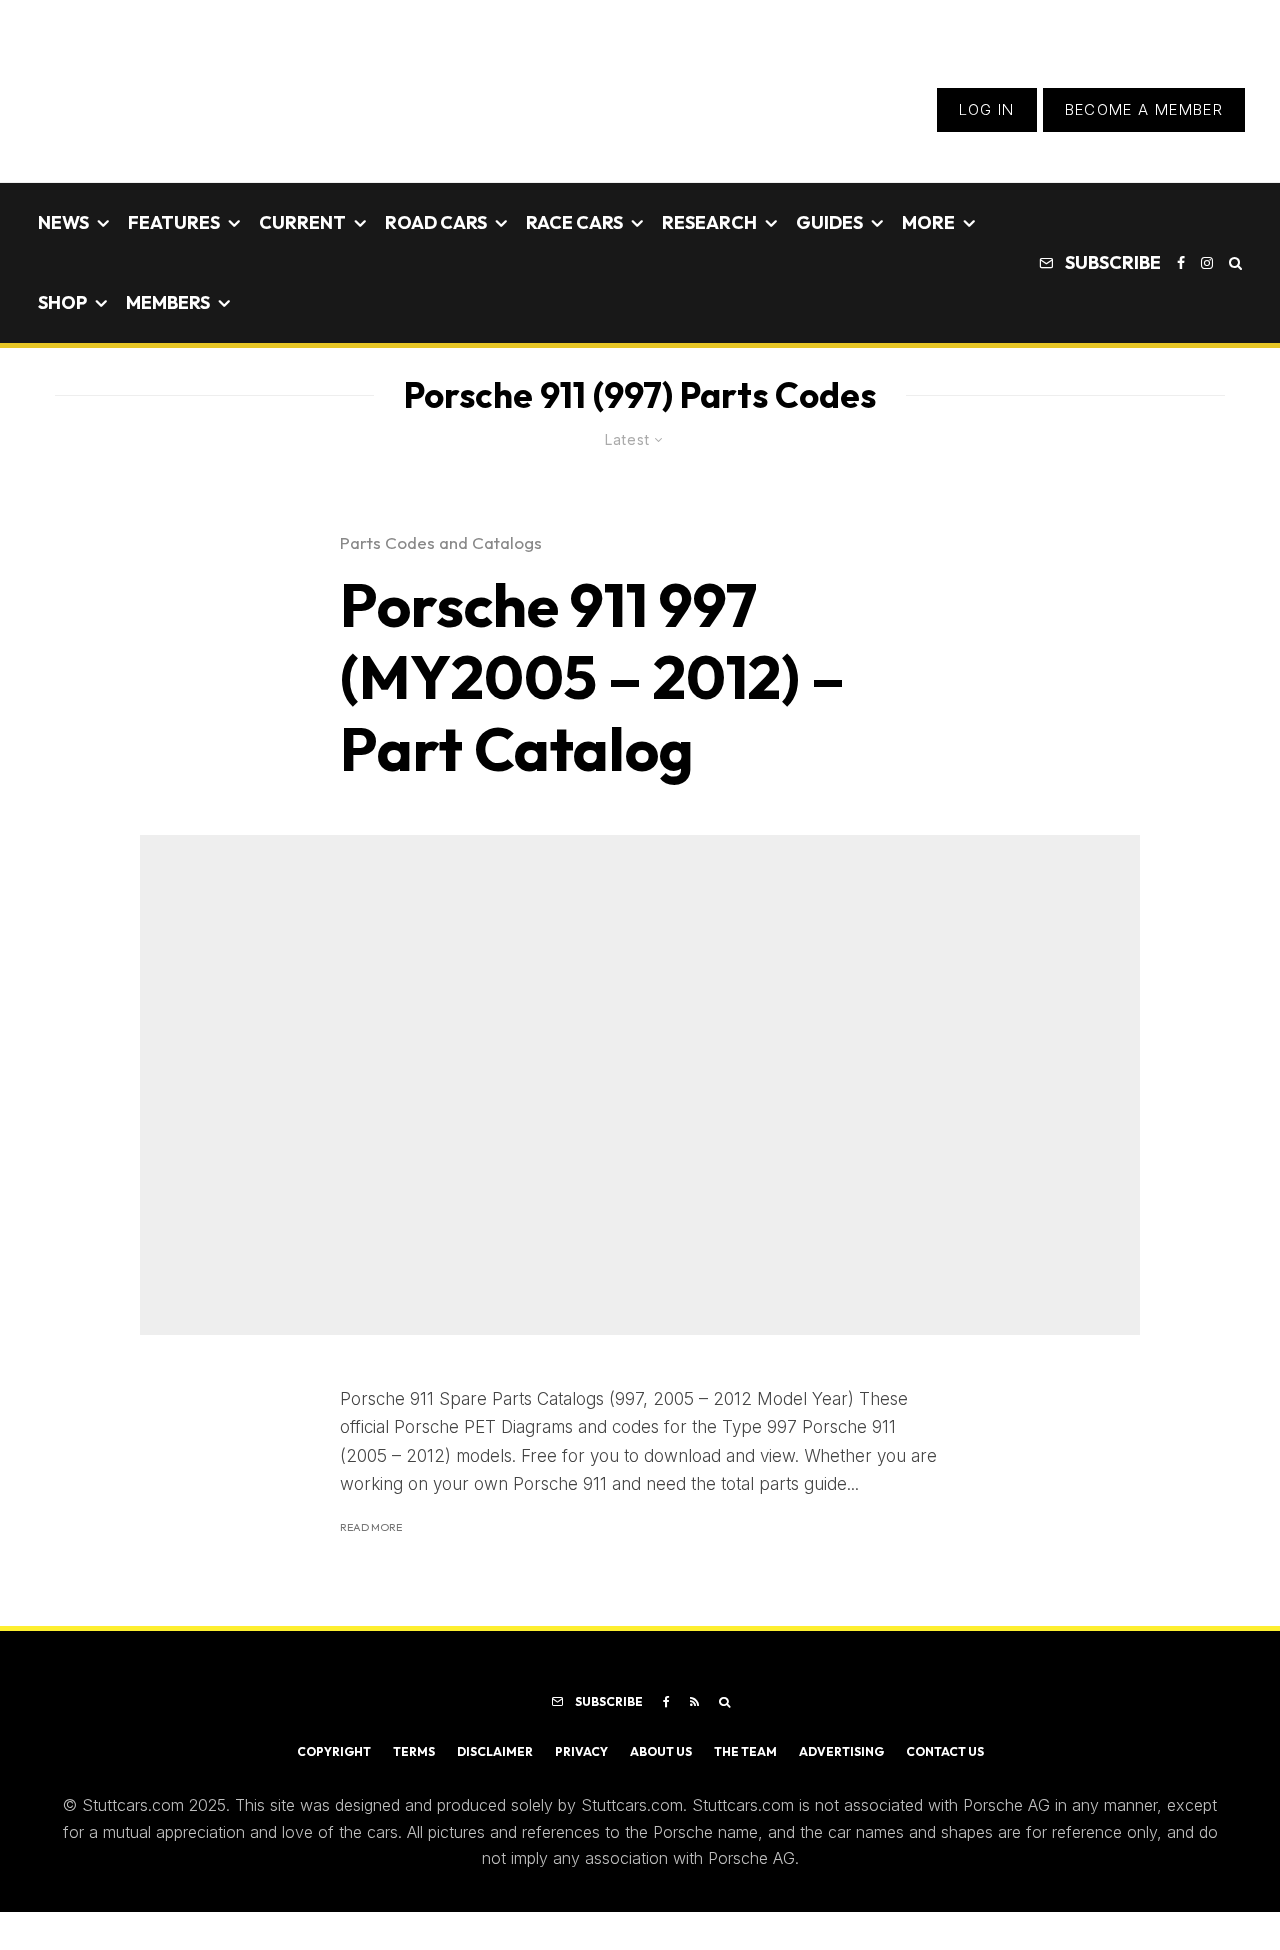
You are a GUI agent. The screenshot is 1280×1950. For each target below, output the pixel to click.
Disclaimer (495, 1751)
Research (709, 222)
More (928, 222)
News (63, 222)
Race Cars (574, 222)
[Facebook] (1181, 263)
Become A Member (1144, 109)
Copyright (334, 1751)
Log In (987, 109)
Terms (414, 1751)
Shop (62, 302)
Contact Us (945, 1751)
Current (302, 222)
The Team (745, 1751)
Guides (829, 222)
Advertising (841, 1751)
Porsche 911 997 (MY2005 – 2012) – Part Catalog (592, 677)
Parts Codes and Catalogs (441, 542)
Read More (371, 1527)
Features (174, 222)
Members (168, 302)
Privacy (581, 1751)
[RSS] (694, 1702)
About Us (661, 1751)
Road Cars (436, 222)
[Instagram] (1207, 263)
